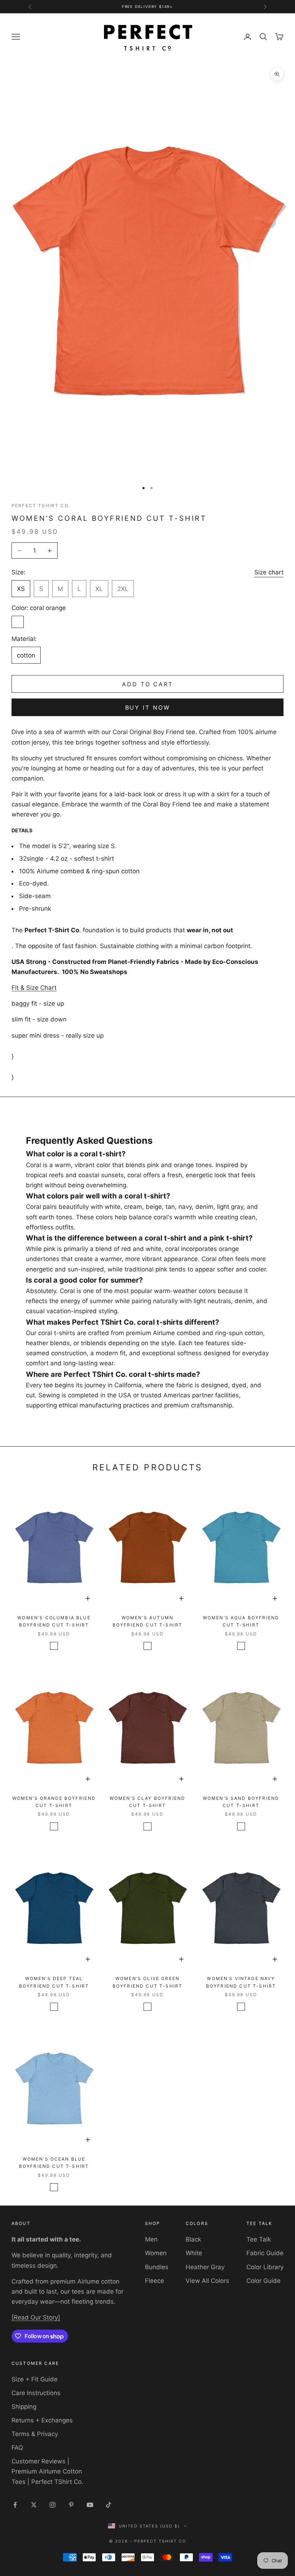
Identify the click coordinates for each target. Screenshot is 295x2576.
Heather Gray (205, 2267)
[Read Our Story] (36, 2317)
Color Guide (264, 2281)
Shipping (24, 2407)
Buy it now (148, 707)
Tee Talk (259, 2239)
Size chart (269, 572)
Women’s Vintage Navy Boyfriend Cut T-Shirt (241, 1982)
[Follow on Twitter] (34, 2505)
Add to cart (147, 684)
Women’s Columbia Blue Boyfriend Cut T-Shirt (54, 1621)
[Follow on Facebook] (15, 2505)
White (194, 2253)
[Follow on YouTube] (90, 2505)
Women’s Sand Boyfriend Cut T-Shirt (241, 1802)
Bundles (157, 2267)
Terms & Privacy (35, 2434)
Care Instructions (36, 2393)
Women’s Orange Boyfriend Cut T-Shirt (54, 1802)
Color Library (265, 2267)
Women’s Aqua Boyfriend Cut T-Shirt (241, 1621)
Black (193, 2239)
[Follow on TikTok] (109, 2505)
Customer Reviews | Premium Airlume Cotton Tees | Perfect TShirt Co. (47, 2471)
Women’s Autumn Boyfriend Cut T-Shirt (147, 1621)
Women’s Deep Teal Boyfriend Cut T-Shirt (54, 1982)
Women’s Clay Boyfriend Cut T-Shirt (148, 1802)
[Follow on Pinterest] (71, 2505)
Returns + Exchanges (42, 2420)
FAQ (17, 2448)
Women (156, 2253)
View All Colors (207, 2281)
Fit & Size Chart (34, 988)
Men (151, 2239)
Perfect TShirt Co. (41, 506)
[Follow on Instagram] (53, 2505)
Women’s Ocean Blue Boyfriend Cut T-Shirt (54, 2163)
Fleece (155, 2281)
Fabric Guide (265, 2253)
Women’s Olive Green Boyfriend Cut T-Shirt (147, 1982)
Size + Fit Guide (35, 2379)
